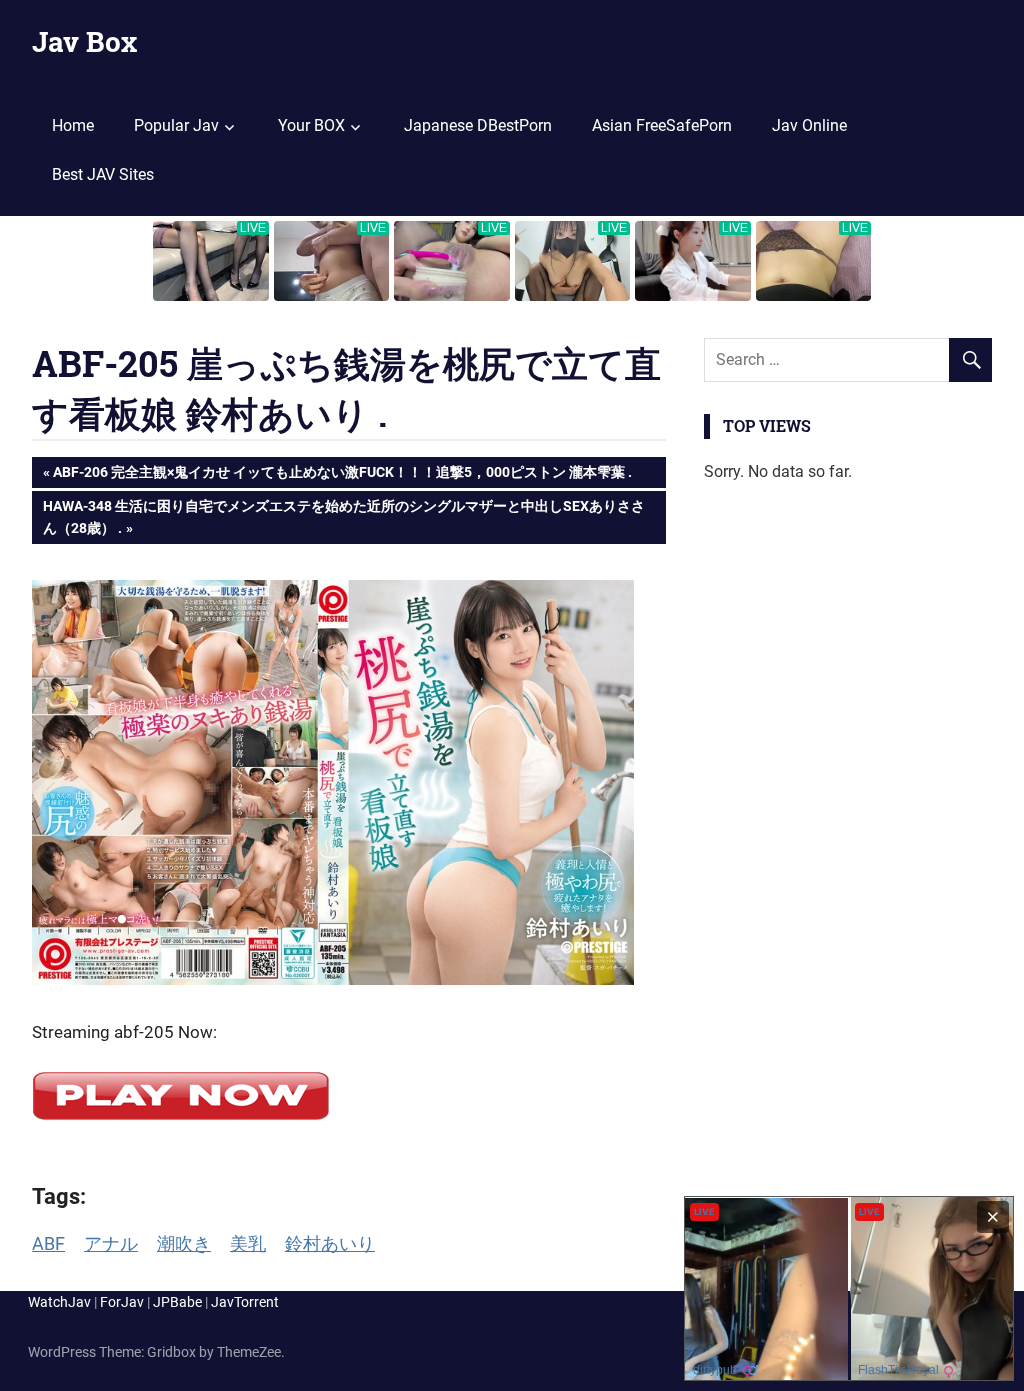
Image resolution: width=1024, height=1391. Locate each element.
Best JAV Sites (103, 174)
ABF (48, 1243)
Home (73, 125)
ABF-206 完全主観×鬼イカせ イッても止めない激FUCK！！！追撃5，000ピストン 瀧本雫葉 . (342, 475)
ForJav (122, 1302)
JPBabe (177, 1302)
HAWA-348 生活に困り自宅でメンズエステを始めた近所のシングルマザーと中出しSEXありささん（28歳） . (343, 516)
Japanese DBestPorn (478, 125)
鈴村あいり (330, 1243)
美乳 (248, 1243)
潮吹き (184, 1243)
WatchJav (59, 1302)
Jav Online (809, 125)
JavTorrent (245, 1302)
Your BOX (311, 125)
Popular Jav (176, 125)
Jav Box (84, 41)
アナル (111, 1243)
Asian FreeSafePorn (662, 125)
